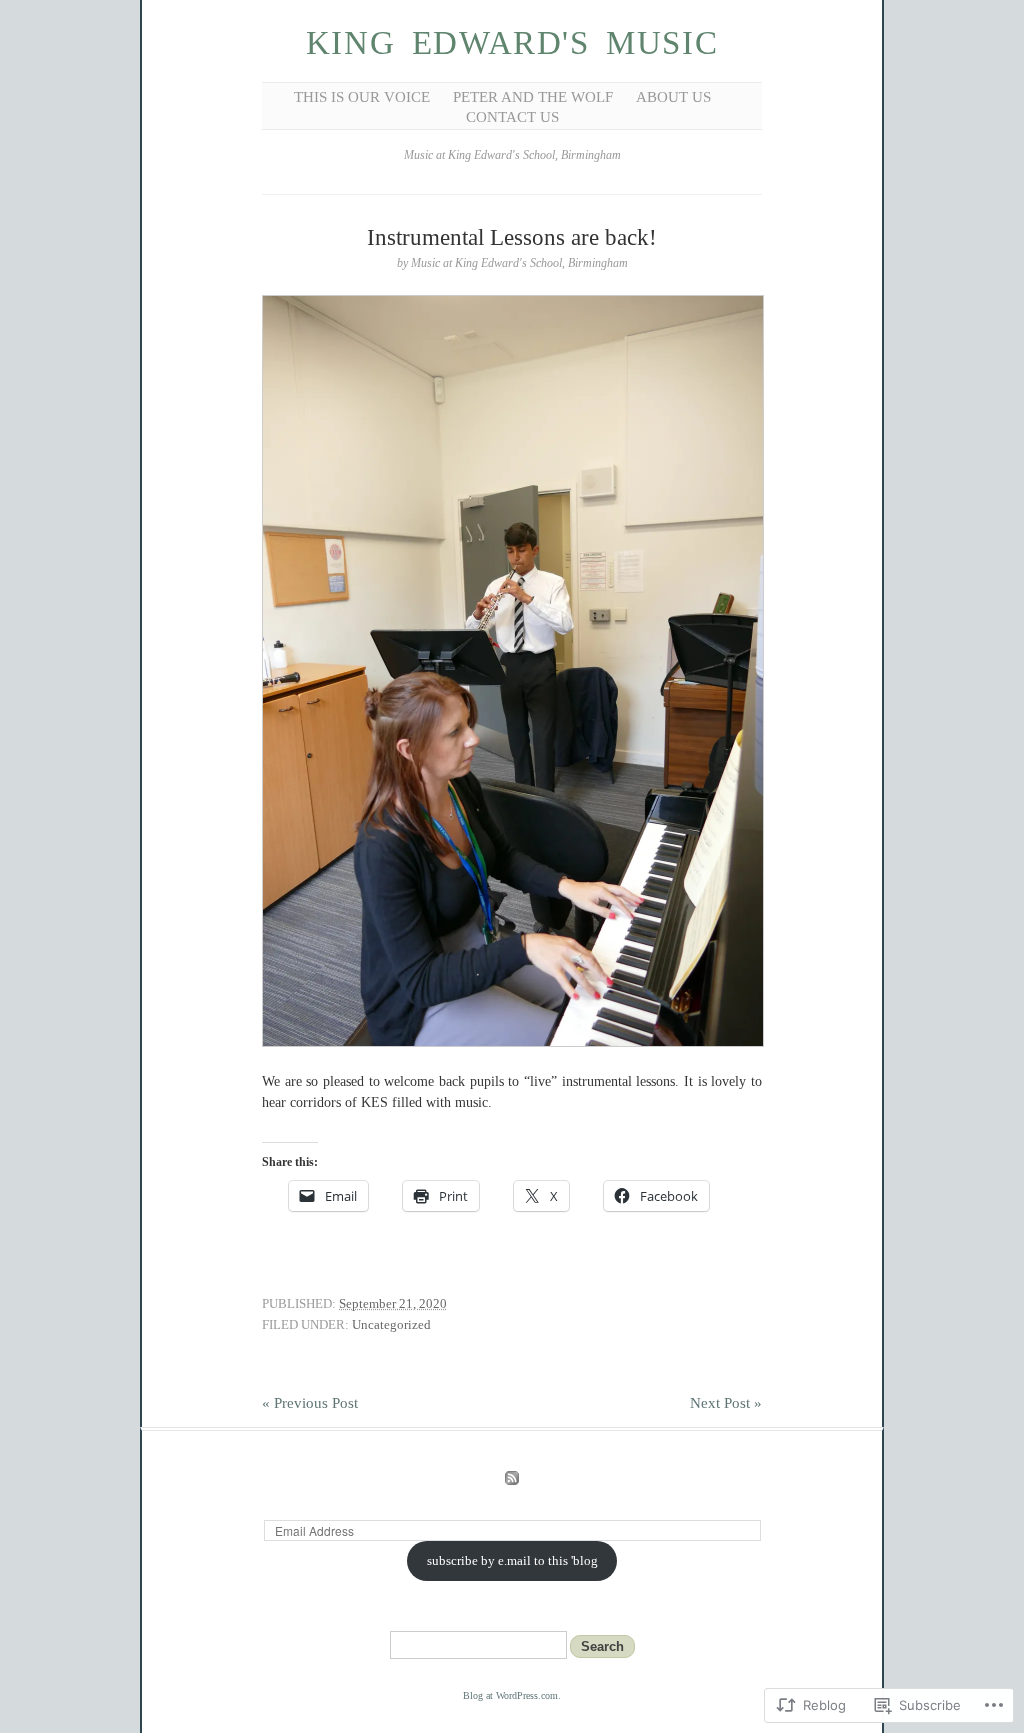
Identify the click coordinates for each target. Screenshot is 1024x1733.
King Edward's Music (512, 43)
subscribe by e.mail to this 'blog (512, 1560)
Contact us (512, 117)
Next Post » (726, 1403)
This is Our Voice (362, 97)
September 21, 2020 (393, 1303)
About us (673, 97)
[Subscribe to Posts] (512, 1480)
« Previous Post (310, 1403)
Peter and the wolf (533, 97)
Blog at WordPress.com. (512, 1695)
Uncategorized (391, 1324)
